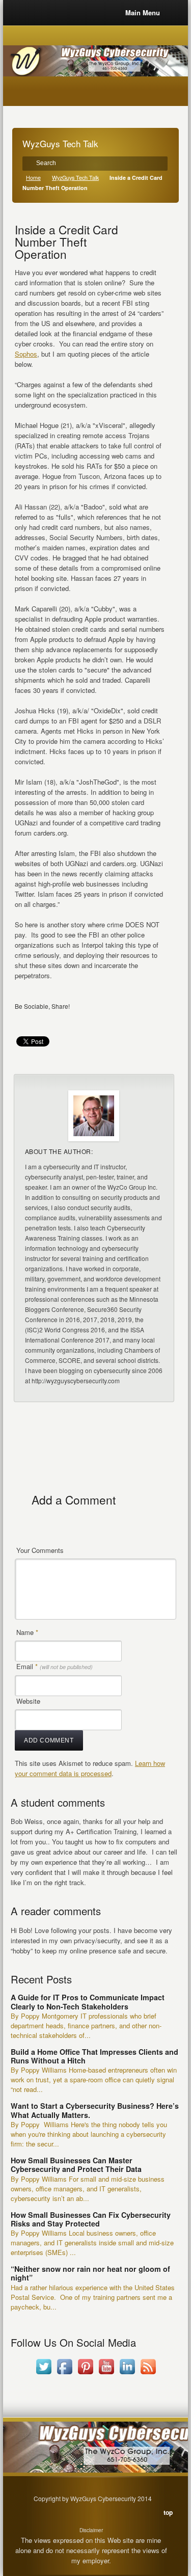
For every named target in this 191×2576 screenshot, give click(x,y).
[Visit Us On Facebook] (64, 2374)
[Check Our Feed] (148, 2374)
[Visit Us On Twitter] (44, 2374)
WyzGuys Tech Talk (75, 178)
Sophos (26, 354)
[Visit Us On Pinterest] (85, 2374)
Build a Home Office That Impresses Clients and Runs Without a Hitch (94, 2056)
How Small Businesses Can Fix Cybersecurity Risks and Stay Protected (91, 2219)
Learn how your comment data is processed (90, 1768)
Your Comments (40, 1550)
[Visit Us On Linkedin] (127, 2374)
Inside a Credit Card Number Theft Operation (66, 242)
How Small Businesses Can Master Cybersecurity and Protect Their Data (76, 2165)
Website (28, 1701)
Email (54, 1666)
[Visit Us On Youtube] (106, 2374)
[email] (24, 1021)
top (168, 2512)
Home (33, 178)
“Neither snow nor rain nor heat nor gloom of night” (90, 2273)
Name (27, 1632)
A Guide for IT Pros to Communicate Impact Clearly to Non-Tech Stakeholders (88, 2002)
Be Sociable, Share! (42, 1006)
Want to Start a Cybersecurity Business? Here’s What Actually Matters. (95, 2110)
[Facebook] (44, 1021)
